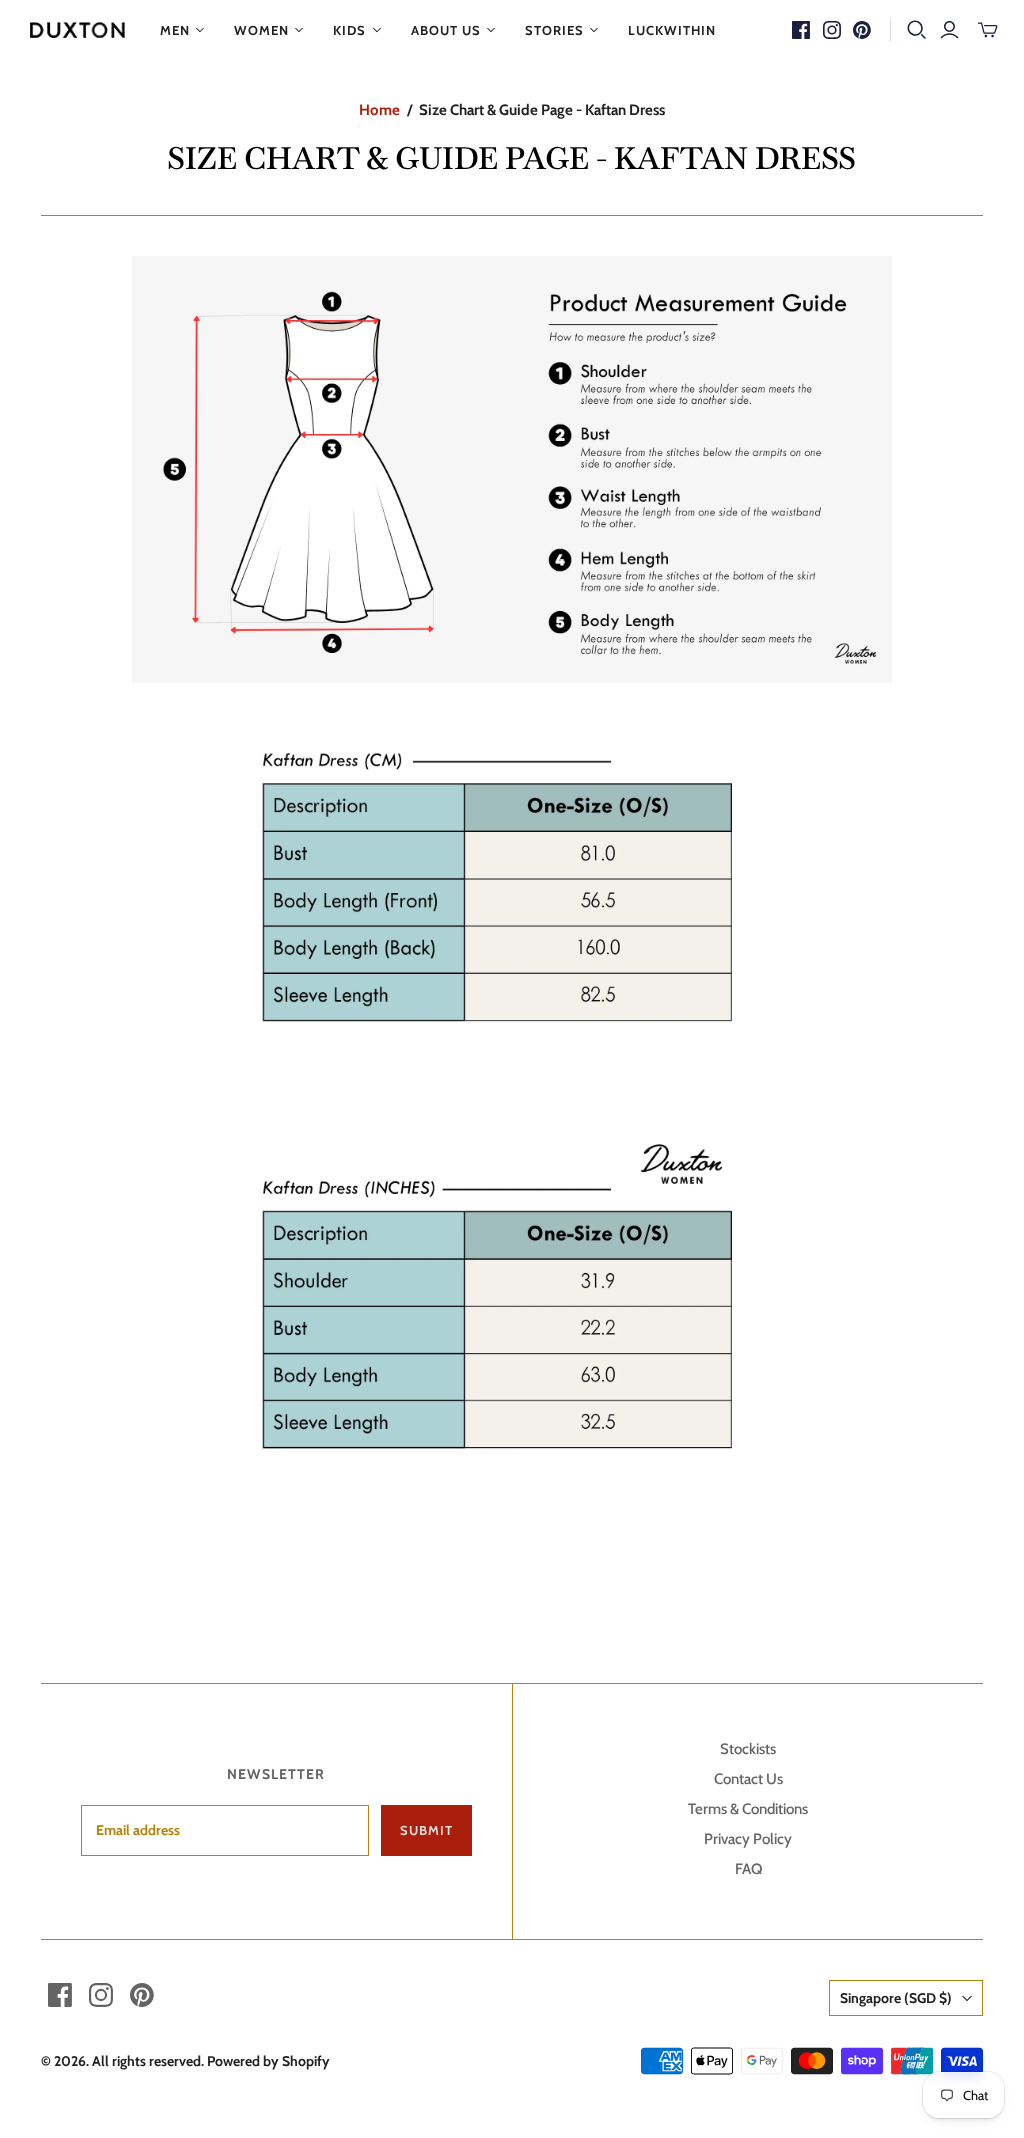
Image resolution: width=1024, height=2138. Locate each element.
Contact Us (748, 1779)
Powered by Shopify (268, 2061)
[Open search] (917, 30)
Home (379, 110)
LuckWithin (672, 30)
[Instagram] (832, 30)
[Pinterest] (862, 30)
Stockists (748, 1749)
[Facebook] (801, 30)
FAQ (748, 1869)
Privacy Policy (748, 1839)
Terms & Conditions (748, 1809)
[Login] (949, 30)
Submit (426, 1830)
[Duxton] (77, 30)
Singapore (896, 1998)
